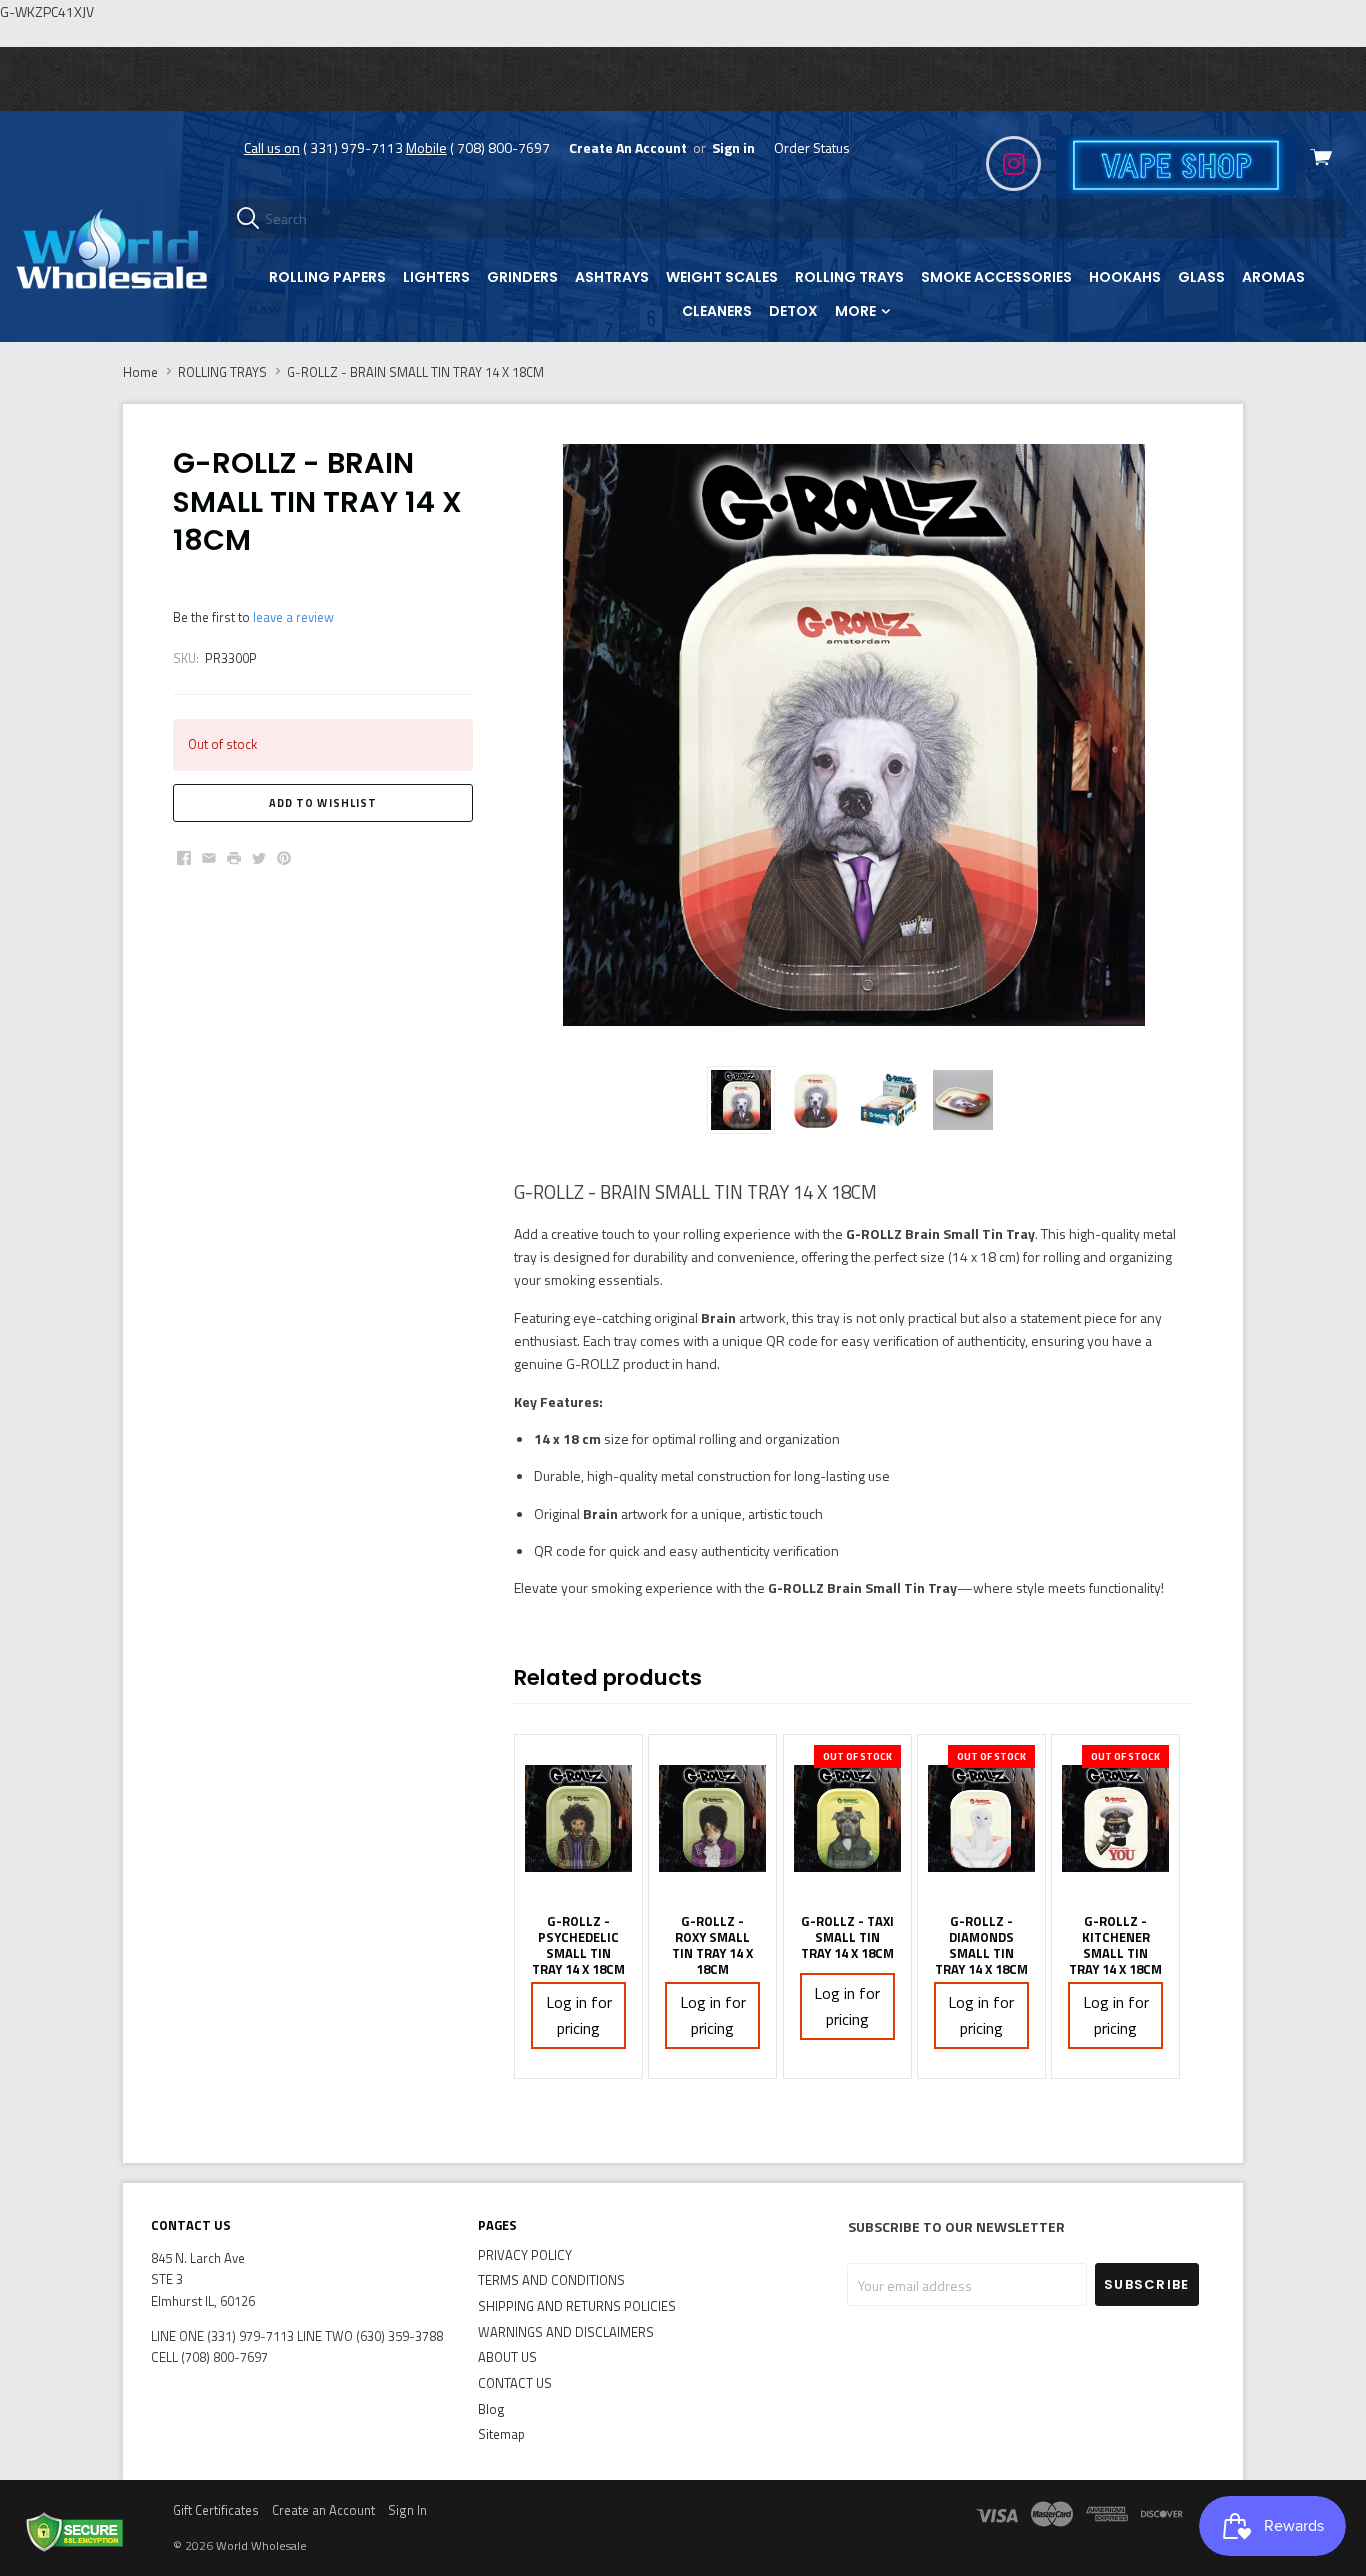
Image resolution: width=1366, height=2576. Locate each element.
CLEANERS (717, 311)
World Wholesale (261, 2545)
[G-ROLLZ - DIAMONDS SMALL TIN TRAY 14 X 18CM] (981, 1819)
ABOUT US (507, 2357)
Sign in (733, 147)
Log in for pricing (579, 2015)
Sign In (407, 2510)
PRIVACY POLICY (525, 2255)
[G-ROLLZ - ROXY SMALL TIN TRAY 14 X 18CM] (712, 1819)
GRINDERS (522, 277)
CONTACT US (515, 2383)
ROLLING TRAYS (849, 277)
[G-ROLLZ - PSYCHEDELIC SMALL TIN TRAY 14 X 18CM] (578, 1819)
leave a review (293, 617)
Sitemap (501, 2434)
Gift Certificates (216, 2510)
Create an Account (323, 2510)
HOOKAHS (1125, 277)
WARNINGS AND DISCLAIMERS (566, 2332)
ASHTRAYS (612, 277)
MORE (857, 311)
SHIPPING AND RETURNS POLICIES (577, 2306)
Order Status (812, 147)
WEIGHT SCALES (722, 277)
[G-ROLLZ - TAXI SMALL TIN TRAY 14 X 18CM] (847, 1819)
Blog (491, 2409)
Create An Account (628, 147)
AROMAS (1273, 277)
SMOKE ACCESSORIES (996, 277)
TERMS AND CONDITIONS (551, 2280)
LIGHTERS (436, 277)
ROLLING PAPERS (327, 277)
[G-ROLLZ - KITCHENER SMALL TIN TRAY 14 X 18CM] (1115, 1819)
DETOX (793, 311)
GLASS (1201, 277)
